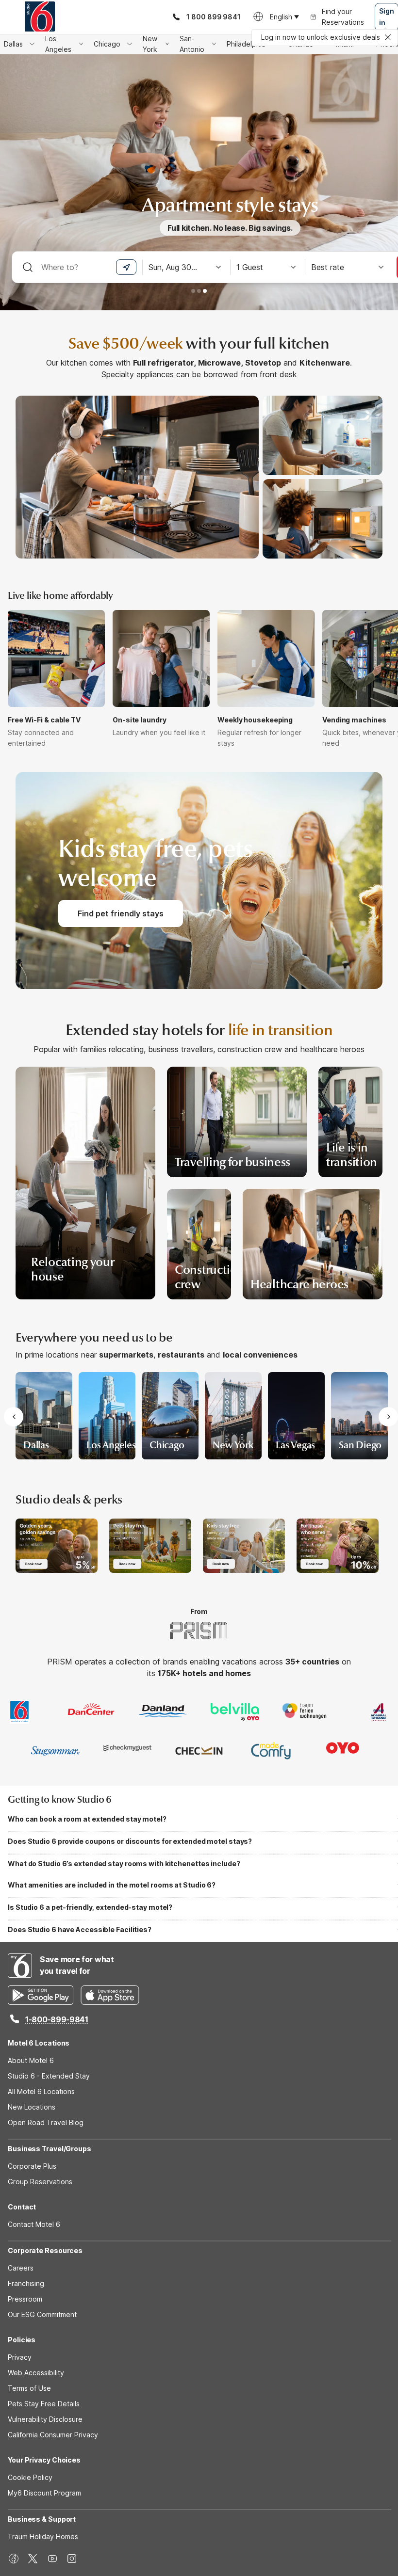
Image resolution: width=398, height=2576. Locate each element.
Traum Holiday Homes (43, 2536)
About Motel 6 (31, 2060)
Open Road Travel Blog (46, 2122)
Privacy (20, 2357)
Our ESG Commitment (42, 2314)
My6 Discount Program (44, 2493)
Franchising (26, 2283)
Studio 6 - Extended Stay (49, 2076)
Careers (21, 2268)
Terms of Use (29, 2388)
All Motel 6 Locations (41, 2091)
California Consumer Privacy (53, 2435)
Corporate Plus (32, 2166)
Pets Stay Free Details (44, 2404)
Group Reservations (40, 2182)
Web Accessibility (36, 2373)
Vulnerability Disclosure (45, 2419)
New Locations (32, 2107)
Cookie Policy (30, 2477)
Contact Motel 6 (34, 2224)
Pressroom (25, 2299)
